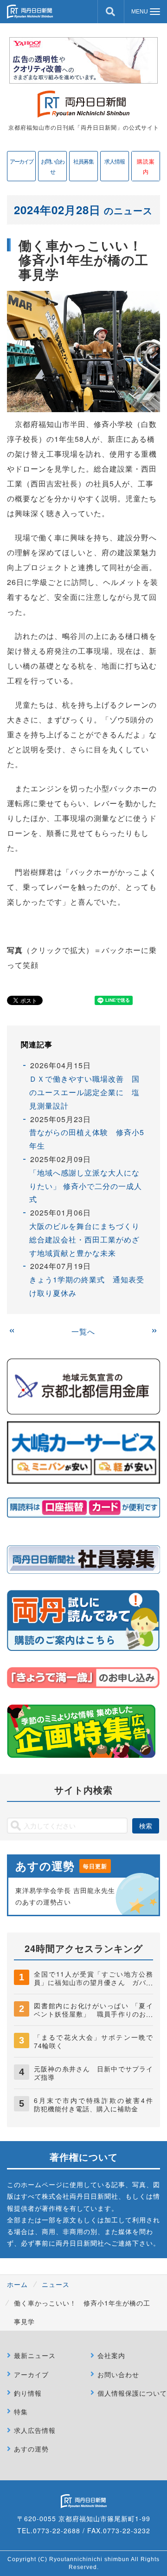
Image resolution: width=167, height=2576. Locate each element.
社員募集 (83, 161)
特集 (21, 2412)
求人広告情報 (35, 2430)
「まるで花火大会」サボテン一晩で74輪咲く (93, 2041)
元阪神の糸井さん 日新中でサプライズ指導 (93, 2073)
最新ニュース (35, 2355)
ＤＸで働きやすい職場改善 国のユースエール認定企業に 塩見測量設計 (84, 1092)
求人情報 (115, 161)
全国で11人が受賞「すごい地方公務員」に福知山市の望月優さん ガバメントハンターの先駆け (93, 1982)
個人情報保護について (132, 2393)
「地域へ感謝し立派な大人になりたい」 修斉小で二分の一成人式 (86, 1186)
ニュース (56, 2284)
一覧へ (83, 1331)
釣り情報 (28, 2393)
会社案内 (111, 2355)
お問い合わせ (52, 166)
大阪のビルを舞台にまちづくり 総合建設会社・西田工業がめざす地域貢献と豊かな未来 (88, 1239)
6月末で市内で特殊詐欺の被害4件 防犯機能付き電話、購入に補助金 (97, 2104)
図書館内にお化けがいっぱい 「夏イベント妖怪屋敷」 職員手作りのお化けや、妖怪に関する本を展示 (93, 2014)
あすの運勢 (31, 2449)
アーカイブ (21, 161)
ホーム (17, 2284)
